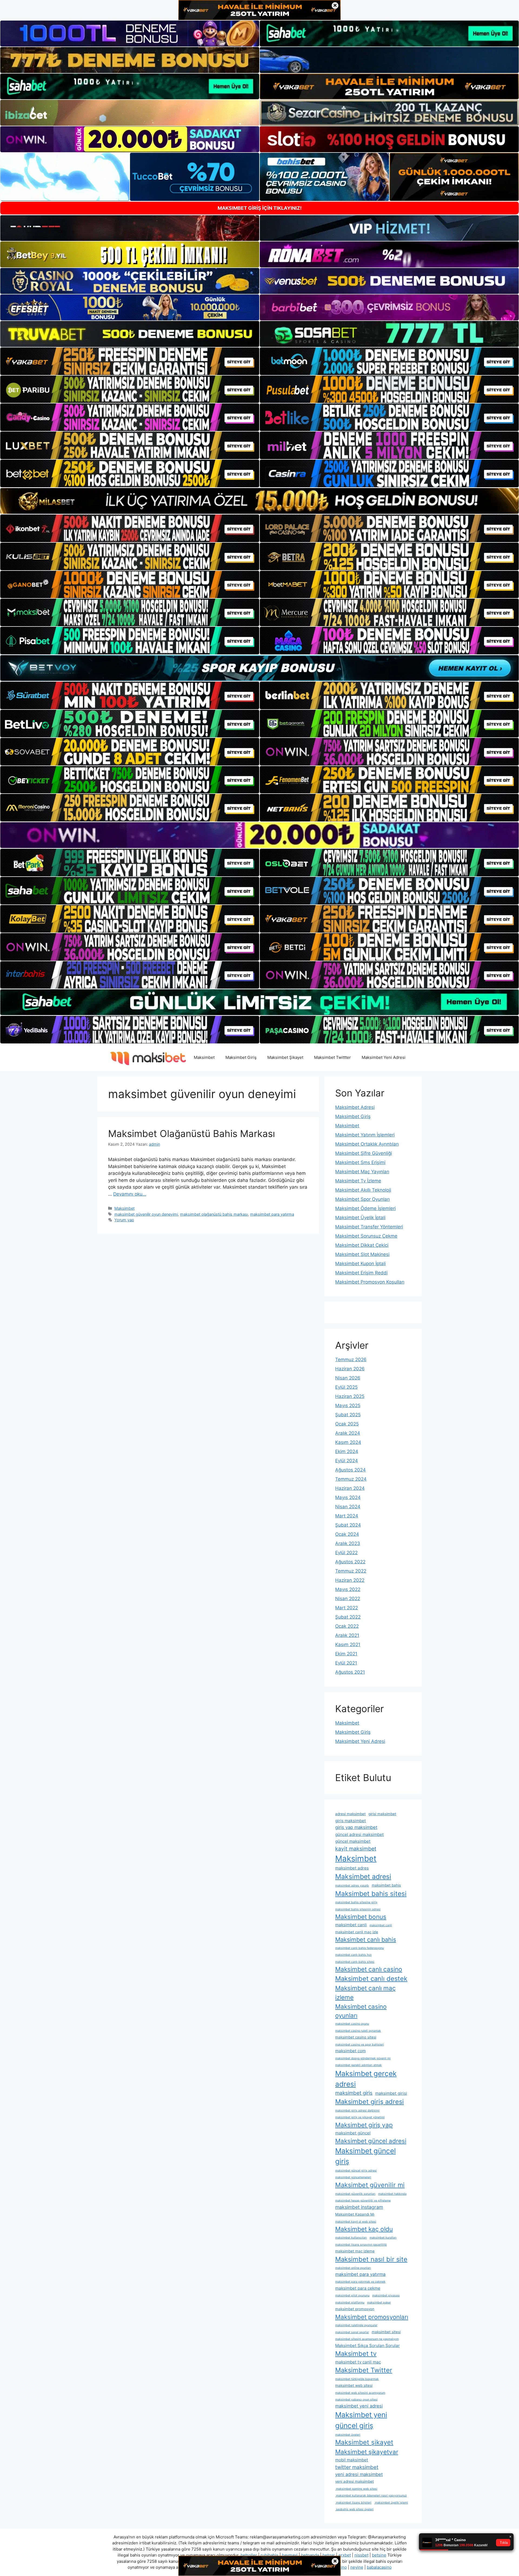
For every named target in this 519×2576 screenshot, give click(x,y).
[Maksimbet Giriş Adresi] (147, 1057)
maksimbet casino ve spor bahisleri (360, 2045)
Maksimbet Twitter (364, 2370)
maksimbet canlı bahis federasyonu (360, 1948)
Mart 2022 (347, 1608)
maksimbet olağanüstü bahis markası (214, 1214)
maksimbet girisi (391, 2093)
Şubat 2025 (348, 1415)
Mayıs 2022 (348, 1589)
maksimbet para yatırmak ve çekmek (360, 2282)
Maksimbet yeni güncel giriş (361, 2420)
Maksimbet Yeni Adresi (384, 1057)
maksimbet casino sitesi (356, 2037)
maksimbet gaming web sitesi (356, 2489)
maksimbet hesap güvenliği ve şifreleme (363, 2201)
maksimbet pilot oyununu (352, 2295)
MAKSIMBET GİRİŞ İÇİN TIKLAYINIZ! (260, 208)
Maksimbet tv (356, 2354)
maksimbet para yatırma (272, 1214)
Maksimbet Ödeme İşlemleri (365, 1208)
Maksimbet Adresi (355, 1107)
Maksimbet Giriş (241, 1057)
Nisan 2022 (348, 1599)
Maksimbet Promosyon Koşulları (370, 1282)
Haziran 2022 (350, 1580)
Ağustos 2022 (350, 1562)
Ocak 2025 (347, 1424)
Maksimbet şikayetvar (367, 2452)
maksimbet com (350, 2051)
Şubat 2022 (348, 1617)
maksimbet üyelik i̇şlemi (391, 2503)
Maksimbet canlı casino (369, 1969)
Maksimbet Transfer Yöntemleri (369, 1227)
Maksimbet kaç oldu (364, 2229)
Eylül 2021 (346, 1663)
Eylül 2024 (347, 1461)
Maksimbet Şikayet (285, 1057)
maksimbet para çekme (358, 2288)
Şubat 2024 (348, 1525)
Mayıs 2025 (348, 1405)
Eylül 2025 (346, 1387)
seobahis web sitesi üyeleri (354, 2509)
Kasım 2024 (348, 1442)
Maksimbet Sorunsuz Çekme (366, 1236)
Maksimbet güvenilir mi (370, 2185)
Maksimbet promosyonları (372, 2317)
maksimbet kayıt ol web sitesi (356, 2222)
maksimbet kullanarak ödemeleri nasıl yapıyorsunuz (371, 2496)
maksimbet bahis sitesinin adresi (358, 1909)
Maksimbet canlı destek (371, 1979)
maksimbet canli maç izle (357, 1932)
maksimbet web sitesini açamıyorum (360, 2393)
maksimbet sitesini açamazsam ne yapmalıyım (367, 2339)
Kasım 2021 (348, 1645)
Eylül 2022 (346, 1553)
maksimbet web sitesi (354, 2385)
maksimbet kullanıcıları (351, 2238)
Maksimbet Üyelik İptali (360, 1218)
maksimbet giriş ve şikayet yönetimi (360, 2117)
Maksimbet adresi (363, 1877)
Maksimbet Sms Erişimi (360, 1162)
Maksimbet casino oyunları (361, 2011)
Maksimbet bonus (361, 1917)
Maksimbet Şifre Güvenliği (364, 1153)
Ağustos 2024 (350, 1470)
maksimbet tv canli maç (358, 2362)
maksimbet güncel (353, 2133)
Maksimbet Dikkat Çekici (362, 1245)
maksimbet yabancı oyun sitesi (356, 2400)
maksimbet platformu (350, 2303)
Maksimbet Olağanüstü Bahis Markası (192, 1133)
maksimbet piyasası (386, 2295)
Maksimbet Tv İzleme (358, 1181)
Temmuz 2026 (351, 1360)
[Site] (130, 361)
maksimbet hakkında (392, 2194)
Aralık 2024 (348, 1433)
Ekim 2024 (347, 1451)
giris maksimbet (351, 1821)
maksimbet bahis (386, 1885)
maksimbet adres (352, 1868)
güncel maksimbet (353, 1841)
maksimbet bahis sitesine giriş (356, 1902)
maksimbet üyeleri (348, 2435)
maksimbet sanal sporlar (352, 2332)
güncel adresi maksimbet (360, 1834)
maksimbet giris (354, 2093)
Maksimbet (204, 1057)
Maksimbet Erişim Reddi (361, 1273)
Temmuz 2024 (351, 1479)
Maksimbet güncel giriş (365, 2156)
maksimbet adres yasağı (352, 1886)
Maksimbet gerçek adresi (366, 2079)
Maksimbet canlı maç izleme (365, 1993)
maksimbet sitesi (386, 2332)
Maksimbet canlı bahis (366, 1940)
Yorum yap (124, 1220)
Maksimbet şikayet (364, 2442)
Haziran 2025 (350, 1396)
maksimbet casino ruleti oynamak (358, 2031)
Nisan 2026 (348, 1378)
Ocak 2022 (347, 1626)
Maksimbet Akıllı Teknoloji (363, 1190)
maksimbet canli (351, 1925)
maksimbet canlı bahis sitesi (355, 1962)
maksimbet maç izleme (355, 2251)
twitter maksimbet (357, 2467)
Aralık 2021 (347, 1635)
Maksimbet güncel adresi (371, 2141)
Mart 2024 (347, 1516)
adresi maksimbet (350, 1814)
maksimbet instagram (359, 2207)
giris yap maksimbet (356, 1827)
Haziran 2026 (350, 1369)
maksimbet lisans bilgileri (353, 2503)
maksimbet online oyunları (353, 2268)
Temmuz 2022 (351, 1571)
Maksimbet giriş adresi (370, 2102)
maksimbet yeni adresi (359, 2406)
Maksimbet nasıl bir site (371, 2259)
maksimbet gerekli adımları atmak (358, 2065)
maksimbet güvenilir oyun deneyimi (146, 1214)
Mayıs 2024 (348, 1497)
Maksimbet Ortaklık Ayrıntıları (367, 1144)
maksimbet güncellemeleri (353, 2177)
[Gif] (259, 501)
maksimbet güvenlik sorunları (355, 2194)
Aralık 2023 (348, 1543)
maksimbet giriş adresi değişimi (357, 2111)
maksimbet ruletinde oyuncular (356, 2325)
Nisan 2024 (348, 1507)
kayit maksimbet (356, 1849)
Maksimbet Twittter (332, 1057)
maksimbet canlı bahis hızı (353, 1955)
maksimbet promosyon (355, 2309)
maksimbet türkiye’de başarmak (357, 2379)
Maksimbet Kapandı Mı (355, 2214)
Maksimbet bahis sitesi (371, 1894)
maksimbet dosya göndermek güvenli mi (363, 2058)
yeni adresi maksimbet (359, 2474)
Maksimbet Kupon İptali (360, 1264)
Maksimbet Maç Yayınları (362, 1172)
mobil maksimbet (352, 2460)
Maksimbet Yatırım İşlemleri (365, 1135)
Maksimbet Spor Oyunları (362, 1199)
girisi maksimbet (382, 1814)
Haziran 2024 (350, 1488)
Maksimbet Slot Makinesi (362, 1254)
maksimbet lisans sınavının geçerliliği (361, 2245)
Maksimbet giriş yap (364, 2125)
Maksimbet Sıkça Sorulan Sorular (367, 2345)
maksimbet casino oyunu (352, 2024)
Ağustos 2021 (350, 1672)
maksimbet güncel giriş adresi (356, 2171)
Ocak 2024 (347, 1534)
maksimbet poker (379, 2303)
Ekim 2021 (346, 1654)
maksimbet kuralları (383, 2238)
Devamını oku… (130, 1194)
